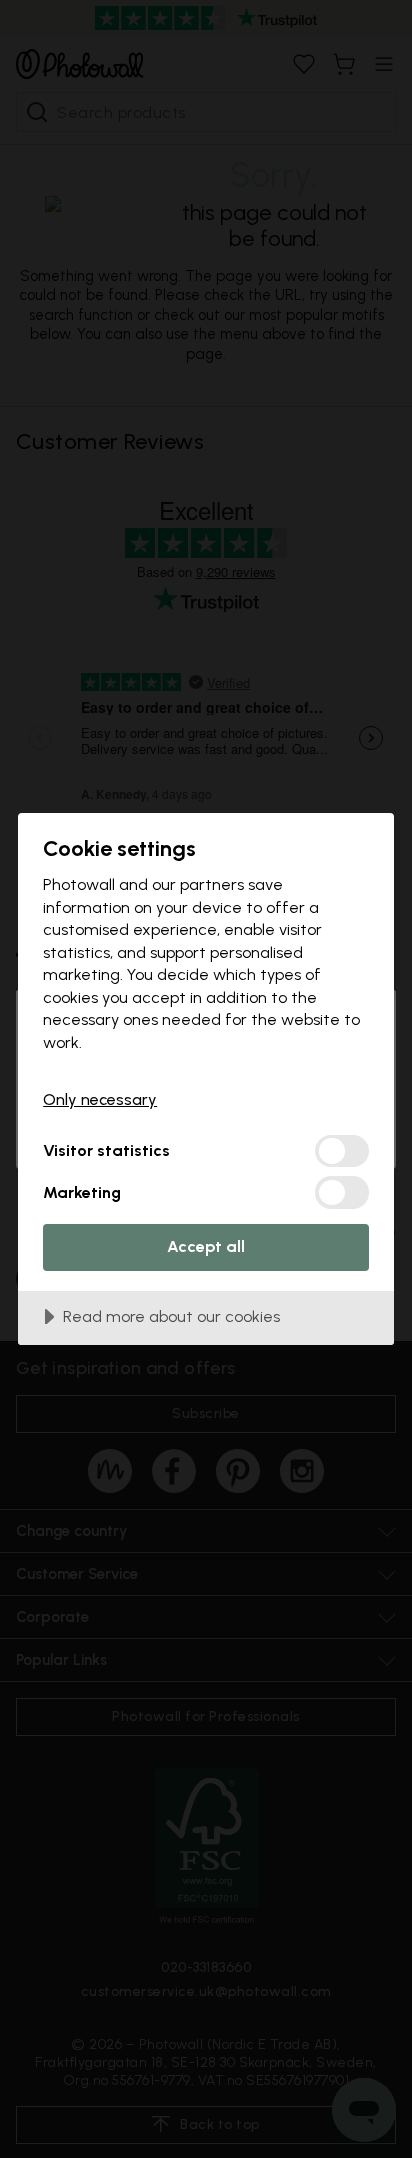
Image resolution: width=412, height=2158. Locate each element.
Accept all (206, 1246)
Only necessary (100, 1099)
